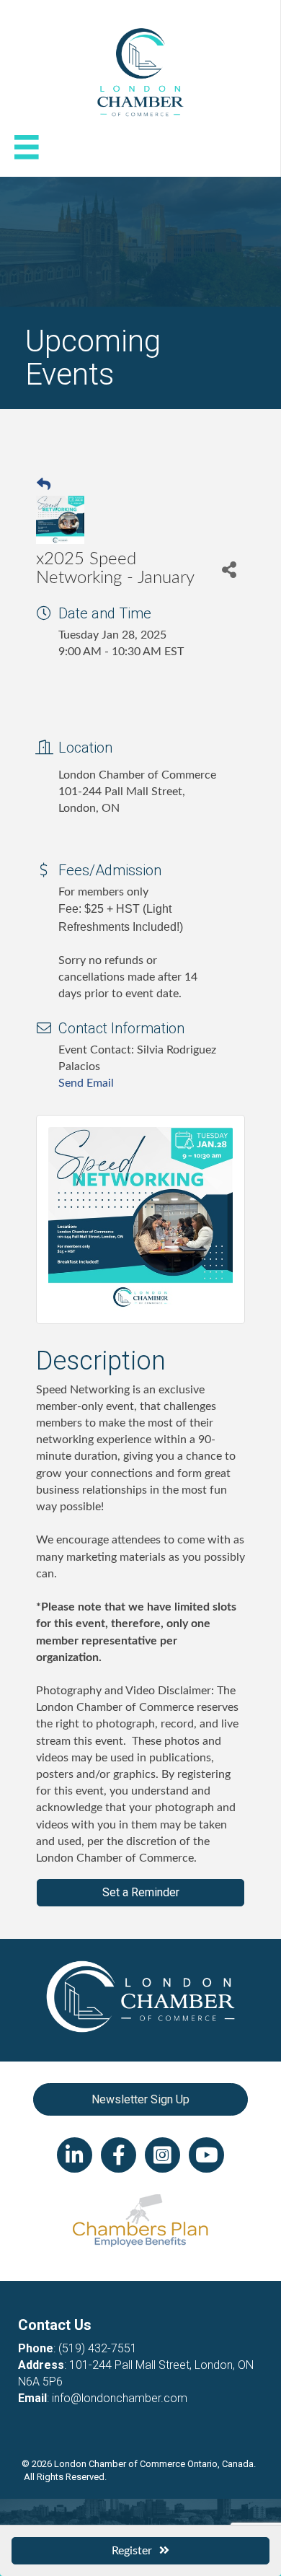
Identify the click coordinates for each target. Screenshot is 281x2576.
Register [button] (132, 2551)
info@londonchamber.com (120, 2398)
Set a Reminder (141, 1892)
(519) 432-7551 (98, 2348)
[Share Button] (229, 569)
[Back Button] (44, 486)
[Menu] (27, 147)
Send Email (86, 1083)
